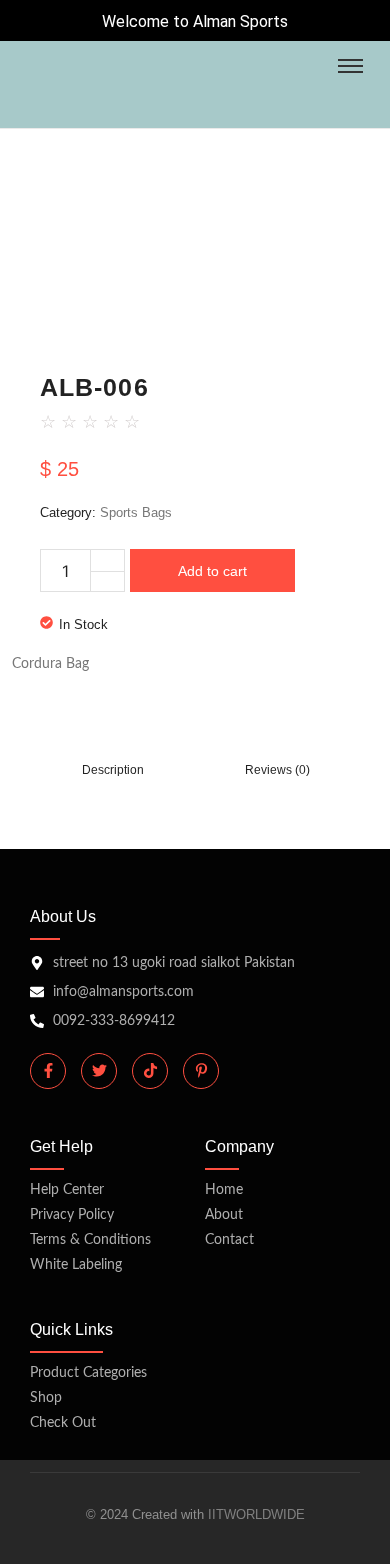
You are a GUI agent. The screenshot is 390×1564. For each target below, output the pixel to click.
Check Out (63, 1423)
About (224, 1215)
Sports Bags (136, 512)
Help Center (67, 1190)
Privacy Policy (72, 1215)
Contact (229, 1240)
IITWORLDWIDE (256, 1514)
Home (224, 1190)
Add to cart (212, 571)
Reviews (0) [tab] (277, 770)
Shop (46, 1398)
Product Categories (88, 1373)
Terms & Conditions (90, 1240)
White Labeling (76, 1265)
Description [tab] (113, 770)
